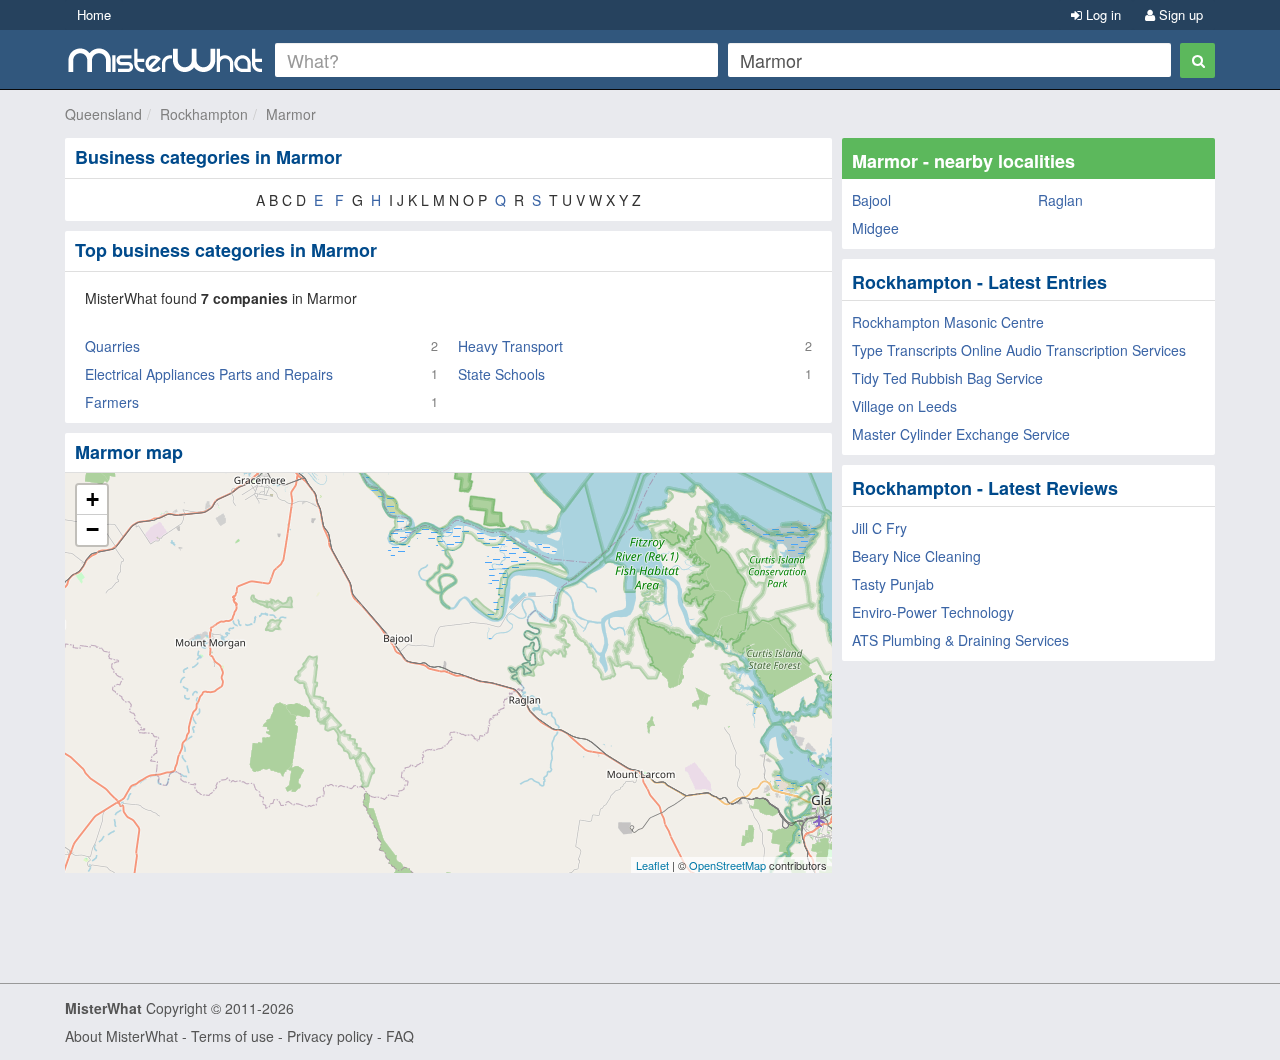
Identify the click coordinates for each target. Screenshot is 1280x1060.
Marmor (291, 114)
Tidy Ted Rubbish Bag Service (947, 378)
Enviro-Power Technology (933, 612)
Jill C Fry (879, 528)
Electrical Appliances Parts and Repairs (209, 374)
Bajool (871, 200)
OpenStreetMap (727, 865)
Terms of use (232, 1036)
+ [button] (92, 499)
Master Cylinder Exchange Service (961, 434)
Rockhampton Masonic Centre (948, 322)
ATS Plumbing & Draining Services (960, 640)
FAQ (400, 1036)
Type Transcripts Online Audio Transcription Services (1019, 350)
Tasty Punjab (893, 584)
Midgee (875, 228)
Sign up (1179, 14)
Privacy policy (330, 1036)
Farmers (112, 402)
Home (94, 14)
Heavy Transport (510, 346)
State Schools (501, 374)
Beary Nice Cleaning (916, 556)
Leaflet (652, 865)
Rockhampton (204, 114)
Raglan (1060, 200)
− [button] (92, 529)
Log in (1101, 14)
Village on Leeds (904, 406)
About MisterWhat (121, 1036)
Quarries (112, 346)
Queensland (103, 114)
